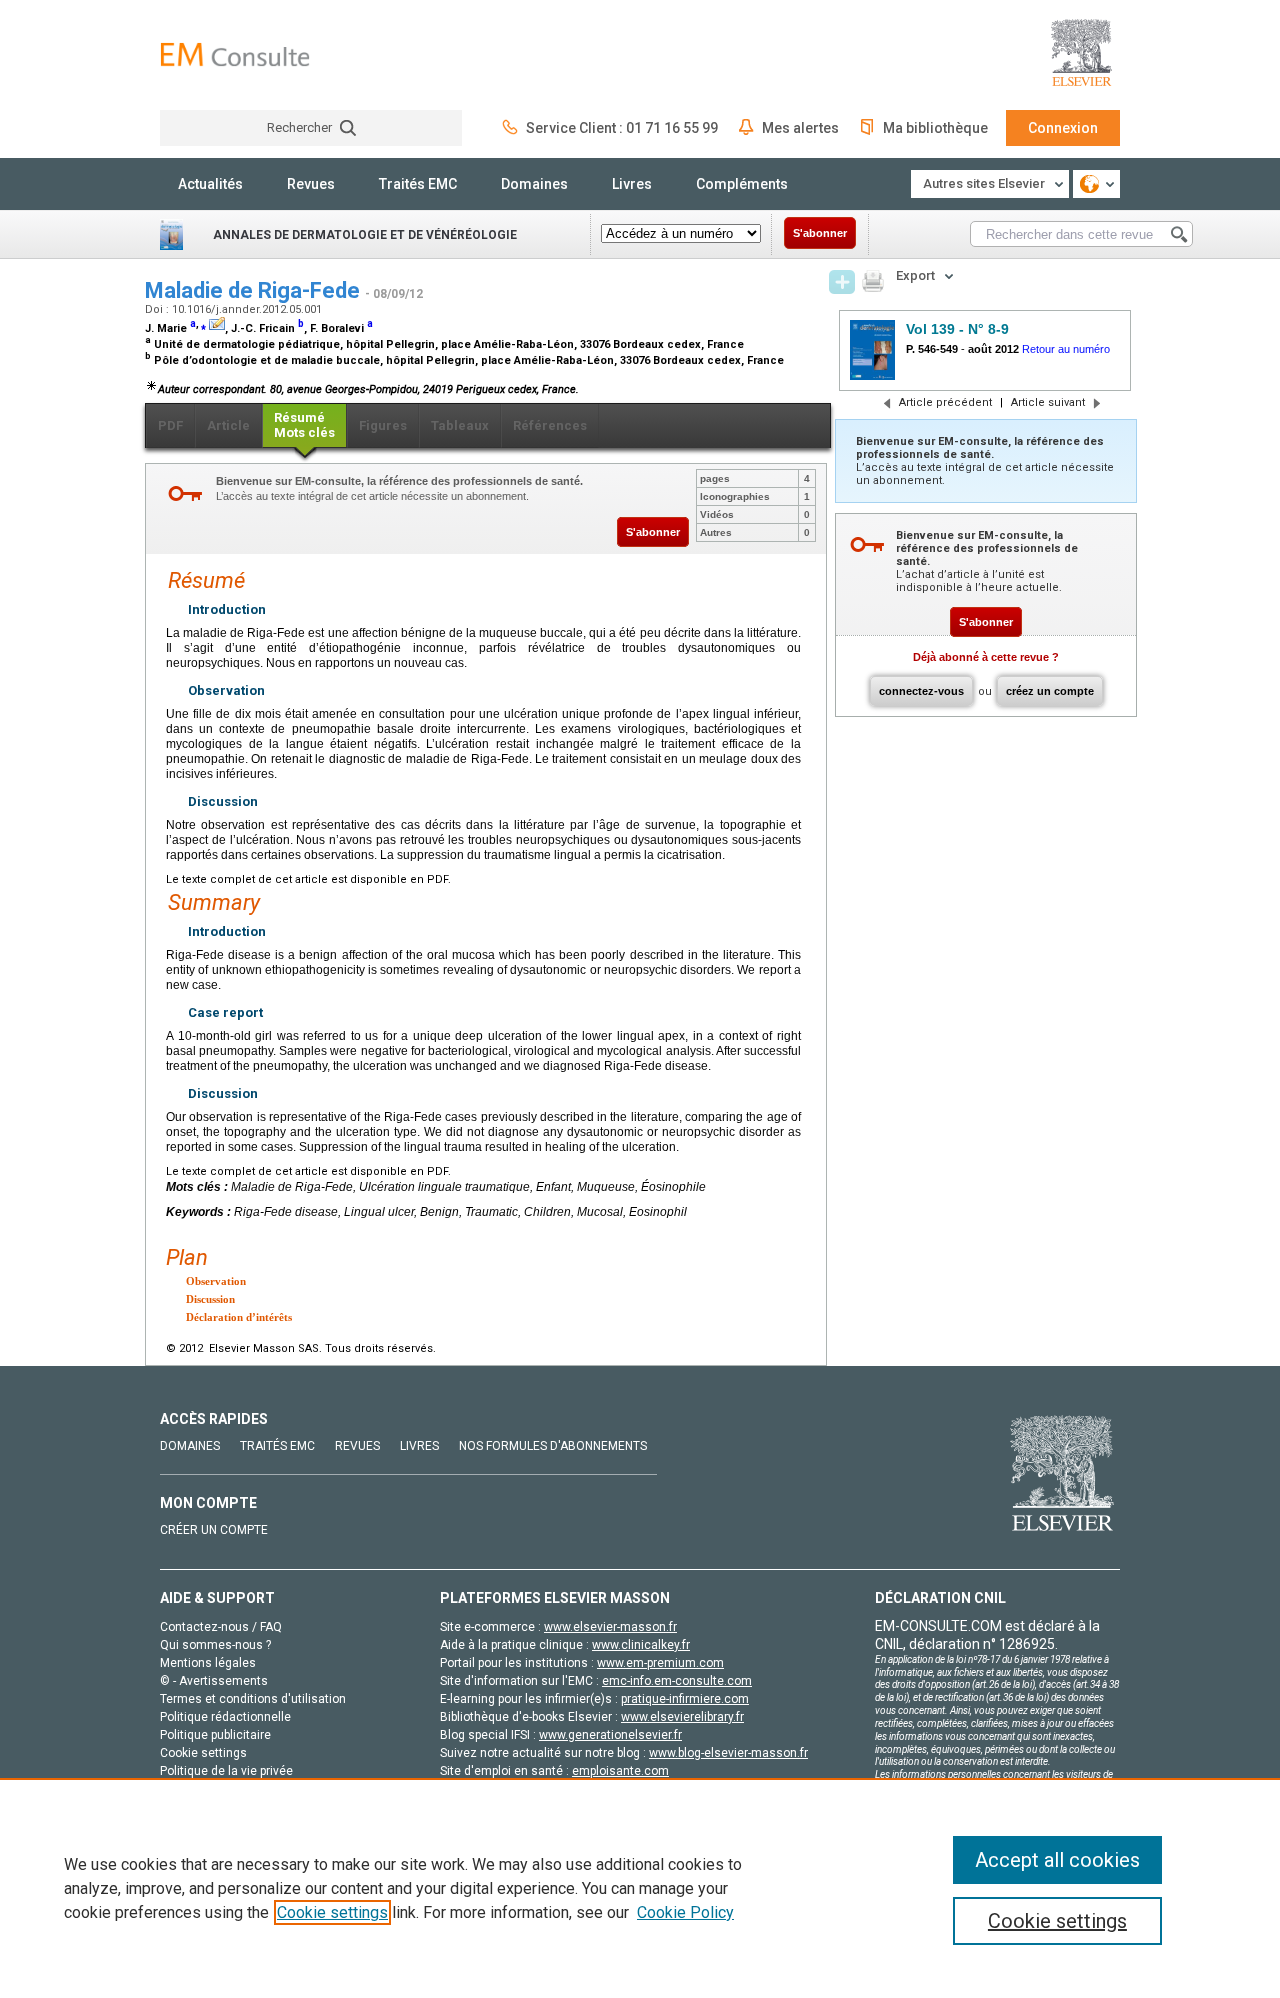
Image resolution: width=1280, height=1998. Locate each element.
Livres (632, 184)
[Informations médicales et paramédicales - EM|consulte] (235, 54)
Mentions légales (208, 1663)
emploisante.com (620, 1771)
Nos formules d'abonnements (553, 1446)
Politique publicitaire (215, 1735)
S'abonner (820, 233)
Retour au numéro (1066, 349)
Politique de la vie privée (226, 1771)
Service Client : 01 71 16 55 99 (622, 128)
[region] (640, 1888)
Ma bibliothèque (935, 128)
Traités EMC (418, 184)
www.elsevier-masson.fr (610, 1627)
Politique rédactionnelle (225, 1717)
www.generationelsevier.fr (610, 1735)
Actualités (210, 184)
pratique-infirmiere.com (685, 1699)
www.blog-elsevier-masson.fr (728, 1753)
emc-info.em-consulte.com (677, 1681)
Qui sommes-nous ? (215, 1645)
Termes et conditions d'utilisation (253, 1699)
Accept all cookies (1057, 1860)
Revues (311, 184)
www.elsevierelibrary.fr (682, 1717)
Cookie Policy (685, 1912)
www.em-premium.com (660, 1663)
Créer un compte (214, 1530)
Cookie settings (332, 1912)
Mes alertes (800, 128)
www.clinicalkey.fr (641, 1645)
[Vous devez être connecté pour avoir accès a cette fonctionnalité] (842, 282)
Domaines (534, 184)
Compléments (742, 184)
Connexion (1063, 128)
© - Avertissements (214, 1681)
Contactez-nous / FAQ (221, 1627)
